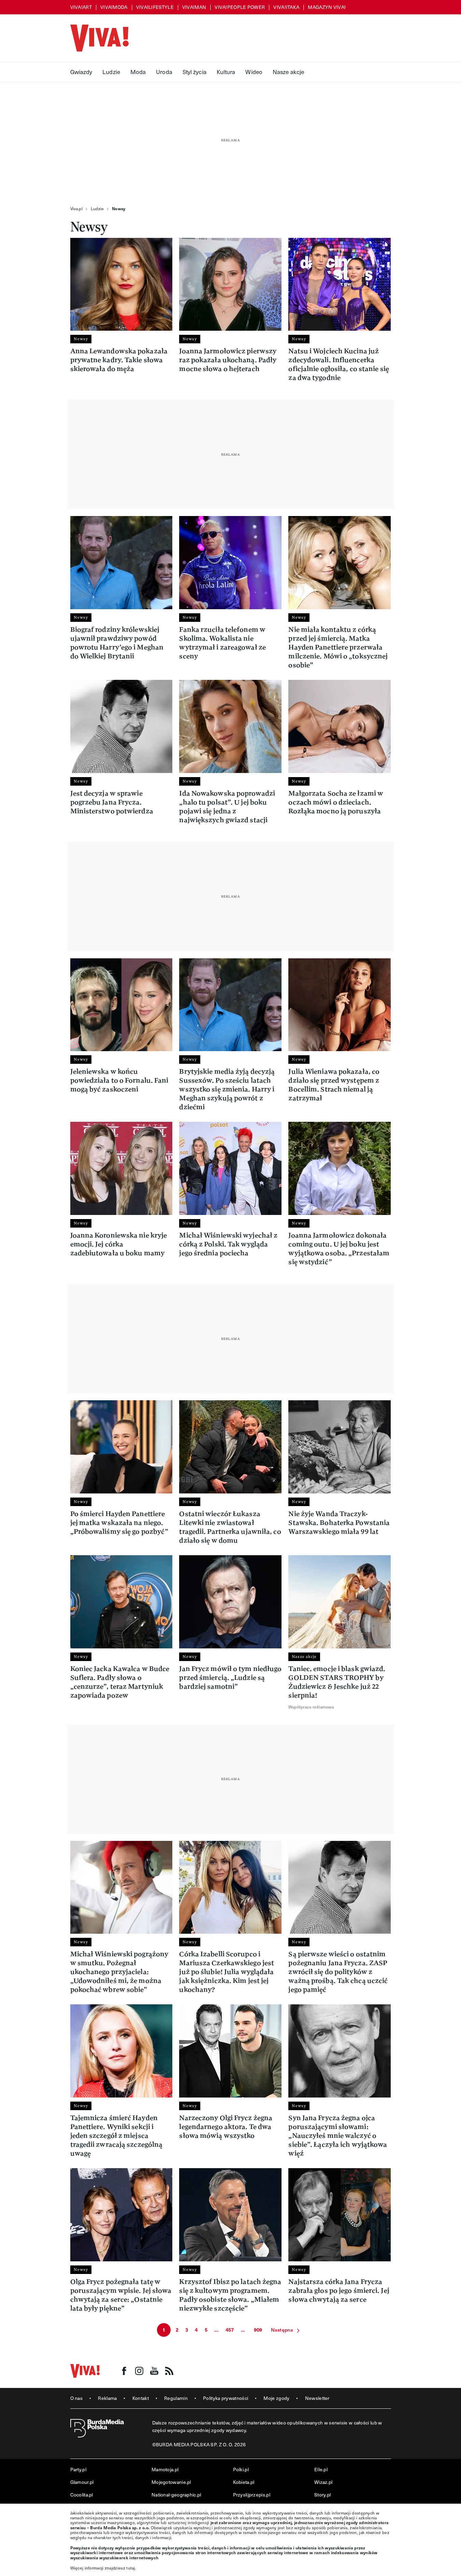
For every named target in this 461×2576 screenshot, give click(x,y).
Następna (282, 2330)
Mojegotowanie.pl (171, 2482)
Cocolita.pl (82, 2495)
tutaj (131, 2568)
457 (230, 2330)
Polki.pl (241, 2469)
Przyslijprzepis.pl (252, 2495)
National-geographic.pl (176, 2495)
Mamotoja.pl (165, 2469)
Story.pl (322, 2495)
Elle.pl (321, 2469)
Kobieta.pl (244, 2482)
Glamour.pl (82, 2482)
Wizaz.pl (323, 2482)
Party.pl (78, 2469)
